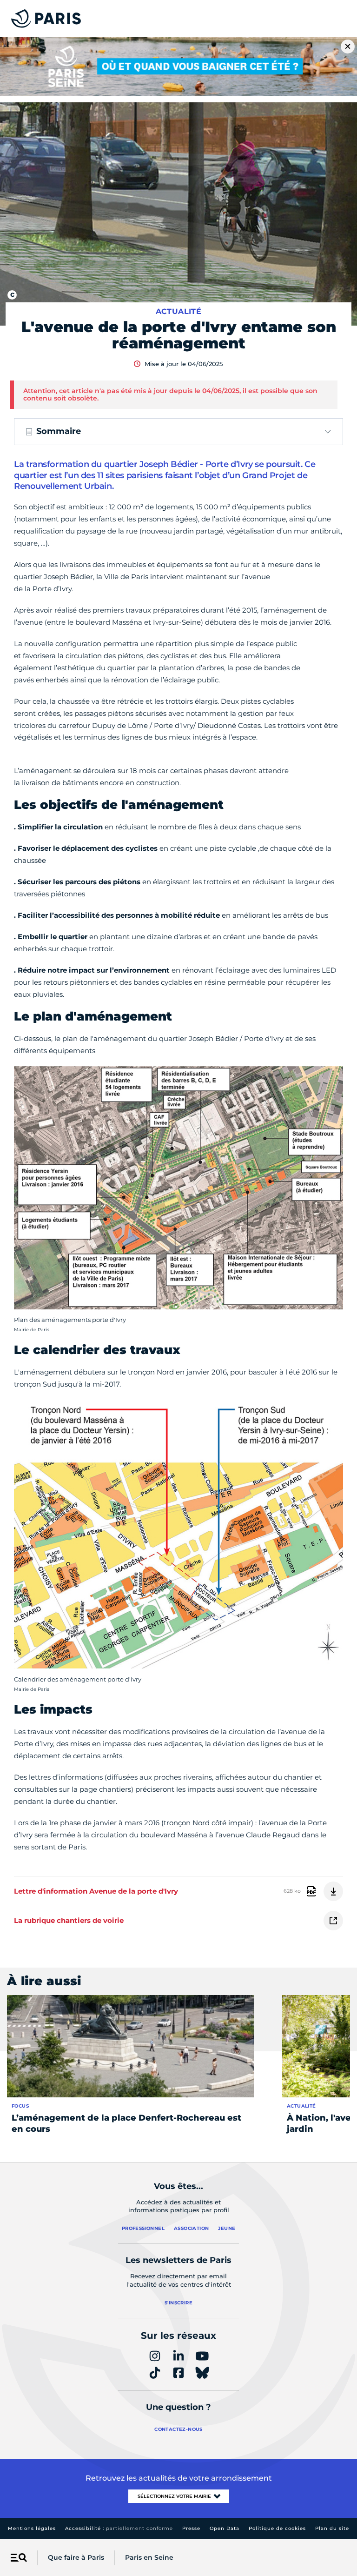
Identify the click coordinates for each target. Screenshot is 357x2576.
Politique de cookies (277, 2528)
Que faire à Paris (76, 2557)
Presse (191, 2528)
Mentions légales (32, 2528)
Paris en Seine (149, 2557)
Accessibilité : (119, 2528)
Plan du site (332, 2528)
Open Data (225, 2528)
